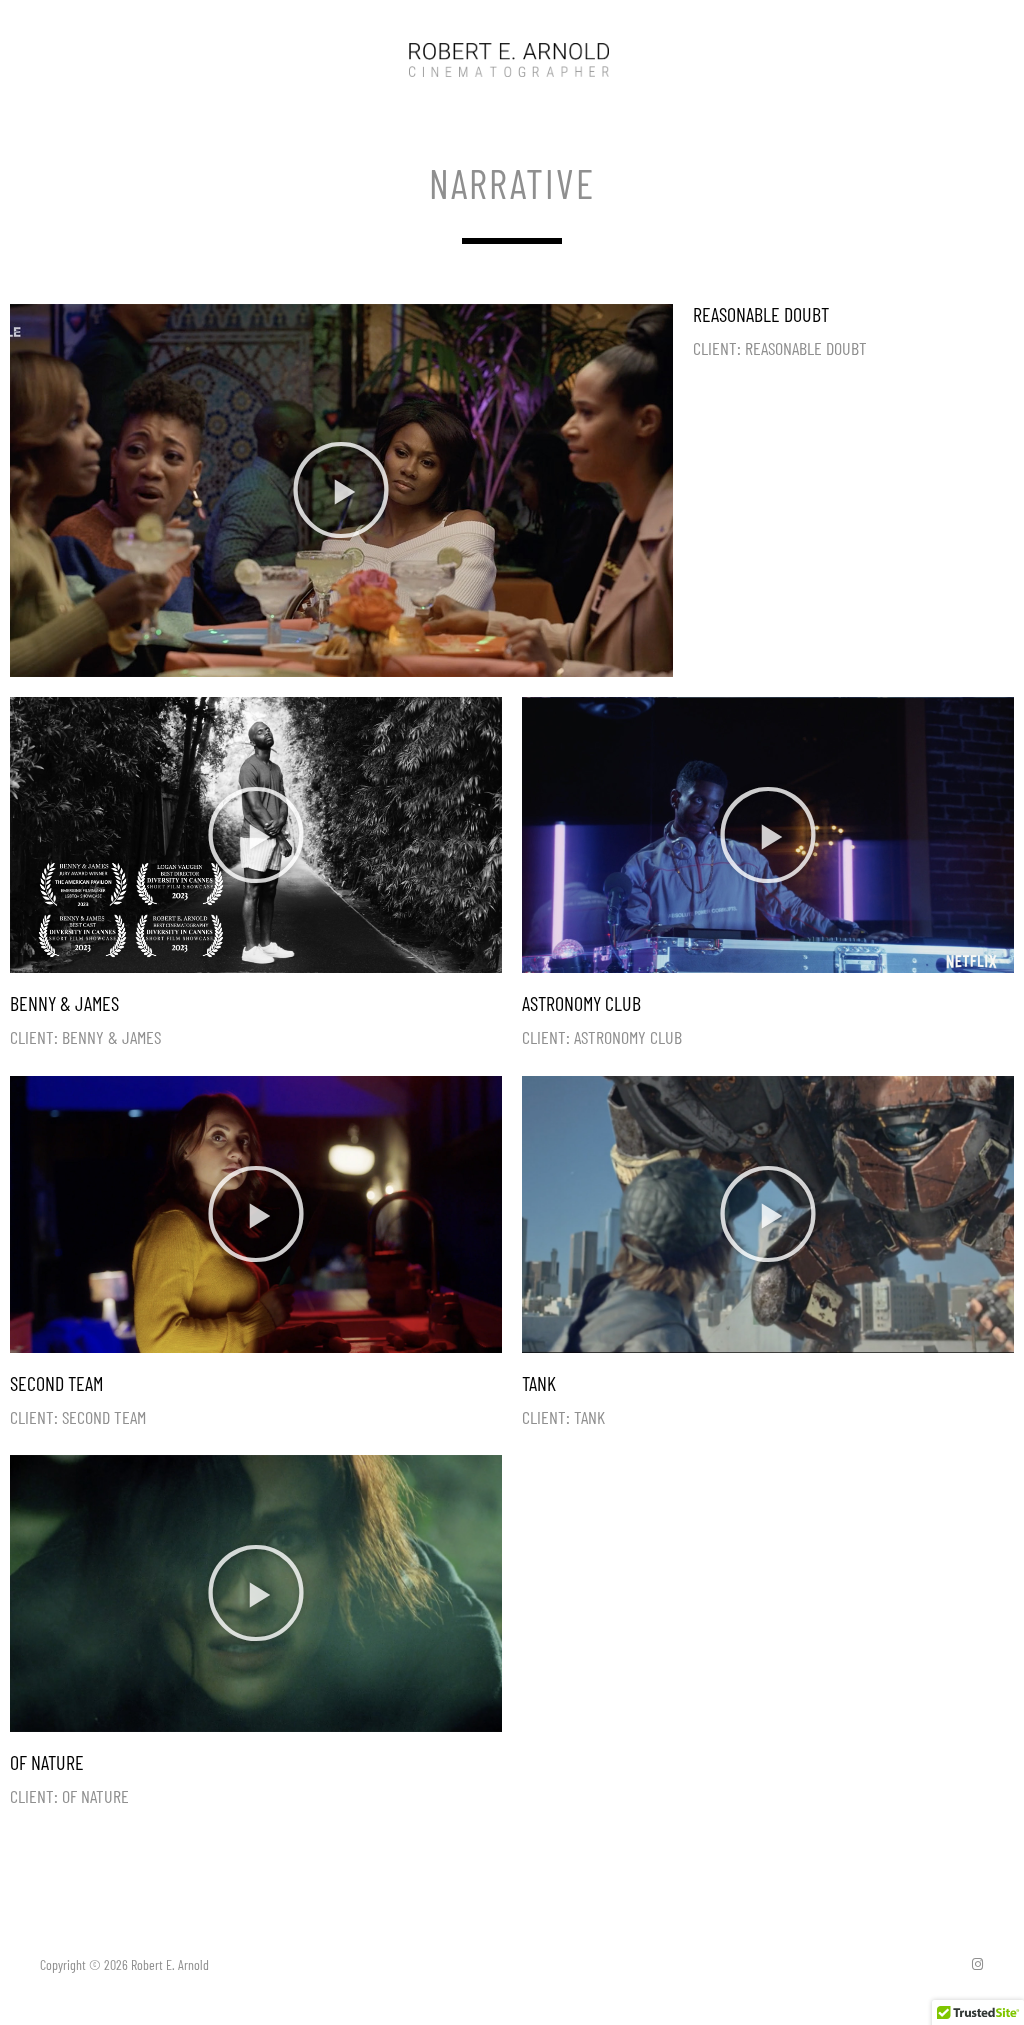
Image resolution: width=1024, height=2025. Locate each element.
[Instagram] (977, 1964)
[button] (341, 490)
